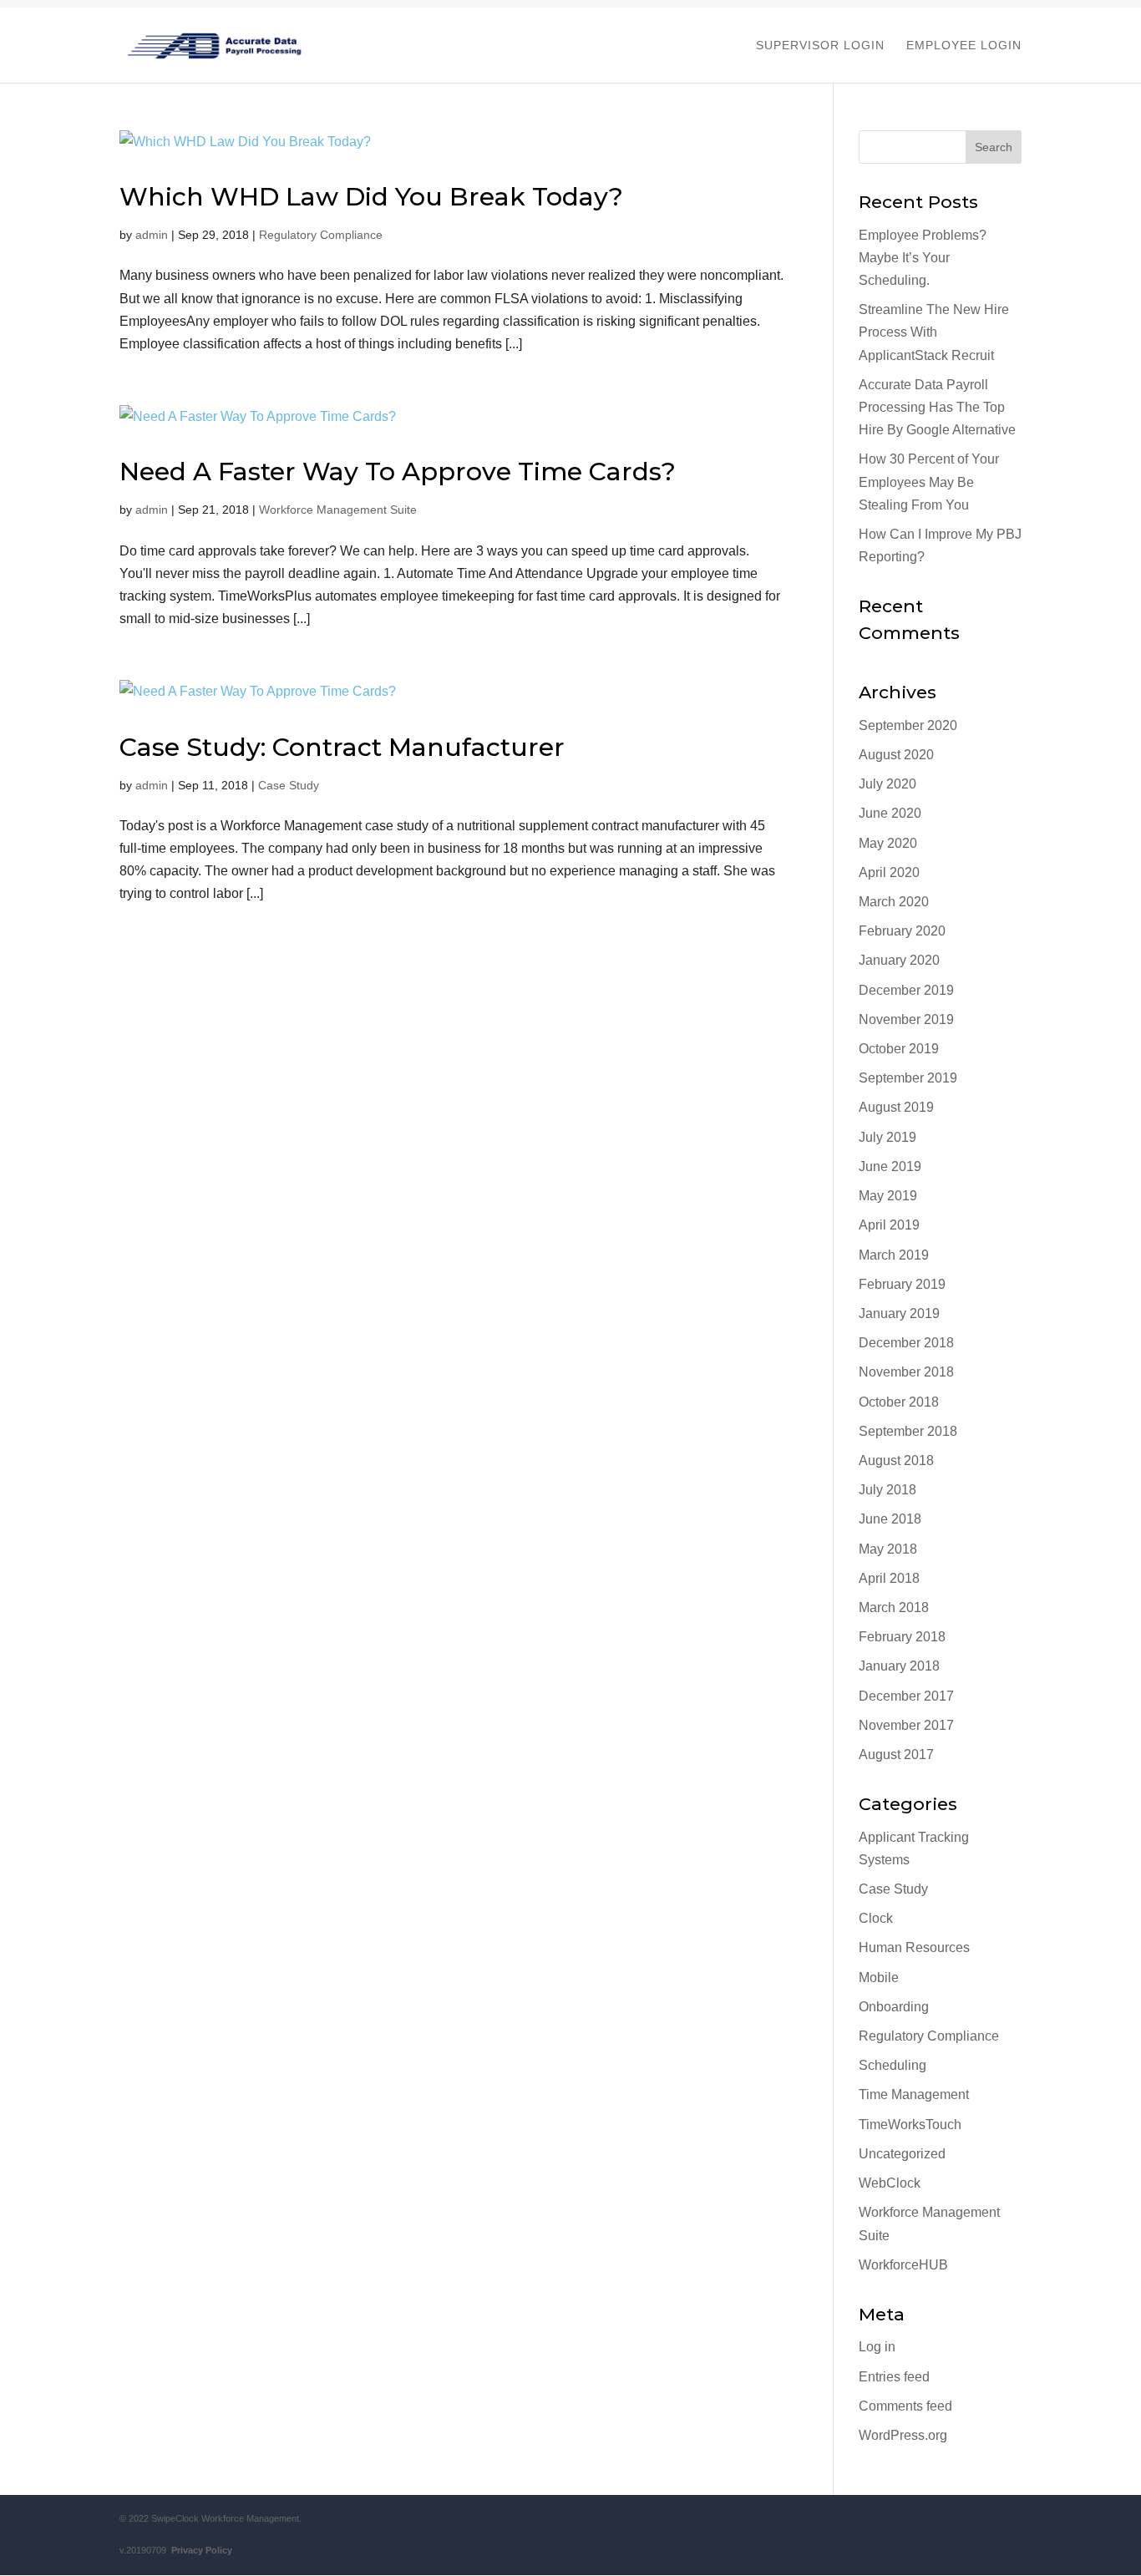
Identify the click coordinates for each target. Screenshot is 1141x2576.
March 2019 (894, 1255)
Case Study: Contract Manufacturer (342, 747)
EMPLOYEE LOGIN (964, 46)
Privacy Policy (199, 2550)
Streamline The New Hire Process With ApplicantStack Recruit (934, 332)
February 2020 (902, 931)
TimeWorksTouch (910, 2125)
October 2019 (899, 1049)
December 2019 (906, 990)
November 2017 (906, 1725)
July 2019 (887, 1137)
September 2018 (908, 1431)
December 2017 (906, 1696)
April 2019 (889, 1225)
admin (152, 235)
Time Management (914, 2094)
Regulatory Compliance (321, 235)
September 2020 (908, 725)
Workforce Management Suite (338, 510)
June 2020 (890, 813)
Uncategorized (902, 2154)
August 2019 (896, 1107)
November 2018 (906, 1372)
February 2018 (902, 1637)
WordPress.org (903, 2435)
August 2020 (896, 755)
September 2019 (908, 1078)
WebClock (890, 2183)
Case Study (289, 785)
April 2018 (889, 1578)
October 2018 (899, 1402)
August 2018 (896, 1460)
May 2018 (888, 1549)
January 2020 (899, 960)
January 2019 (899, 1313)
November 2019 (906, 1019)
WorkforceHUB (903, 2265)
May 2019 (888, 1196)
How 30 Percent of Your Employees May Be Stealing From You (929, 482)
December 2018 (906, 1343)
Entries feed (894, 2377)
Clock (876, 1918)
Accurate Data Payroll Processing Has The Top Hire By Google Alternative (937, 407)
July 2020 (887, 784)
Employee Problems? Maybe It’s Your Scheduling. (923, 258)
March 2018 (894, 1607)
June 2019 (890, 1166)
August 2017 (896, 1755)
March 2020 (894, 902)
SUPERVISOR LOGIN (820, 46)
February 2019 (902, 1284)
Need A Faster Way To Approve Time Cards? (398, 472)
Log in (877, 2347)
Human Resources (914, 1947)
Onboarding (894, 2007)
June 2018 (890, 1519)
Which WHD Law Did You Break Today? (371, 197)
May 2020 (888, 843)
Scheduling (893, 2065)
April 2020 (889, 872)
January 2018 (899, 1666)
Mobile (879, 1978)
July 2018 (887, 1490)
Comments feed (905, 2406)
